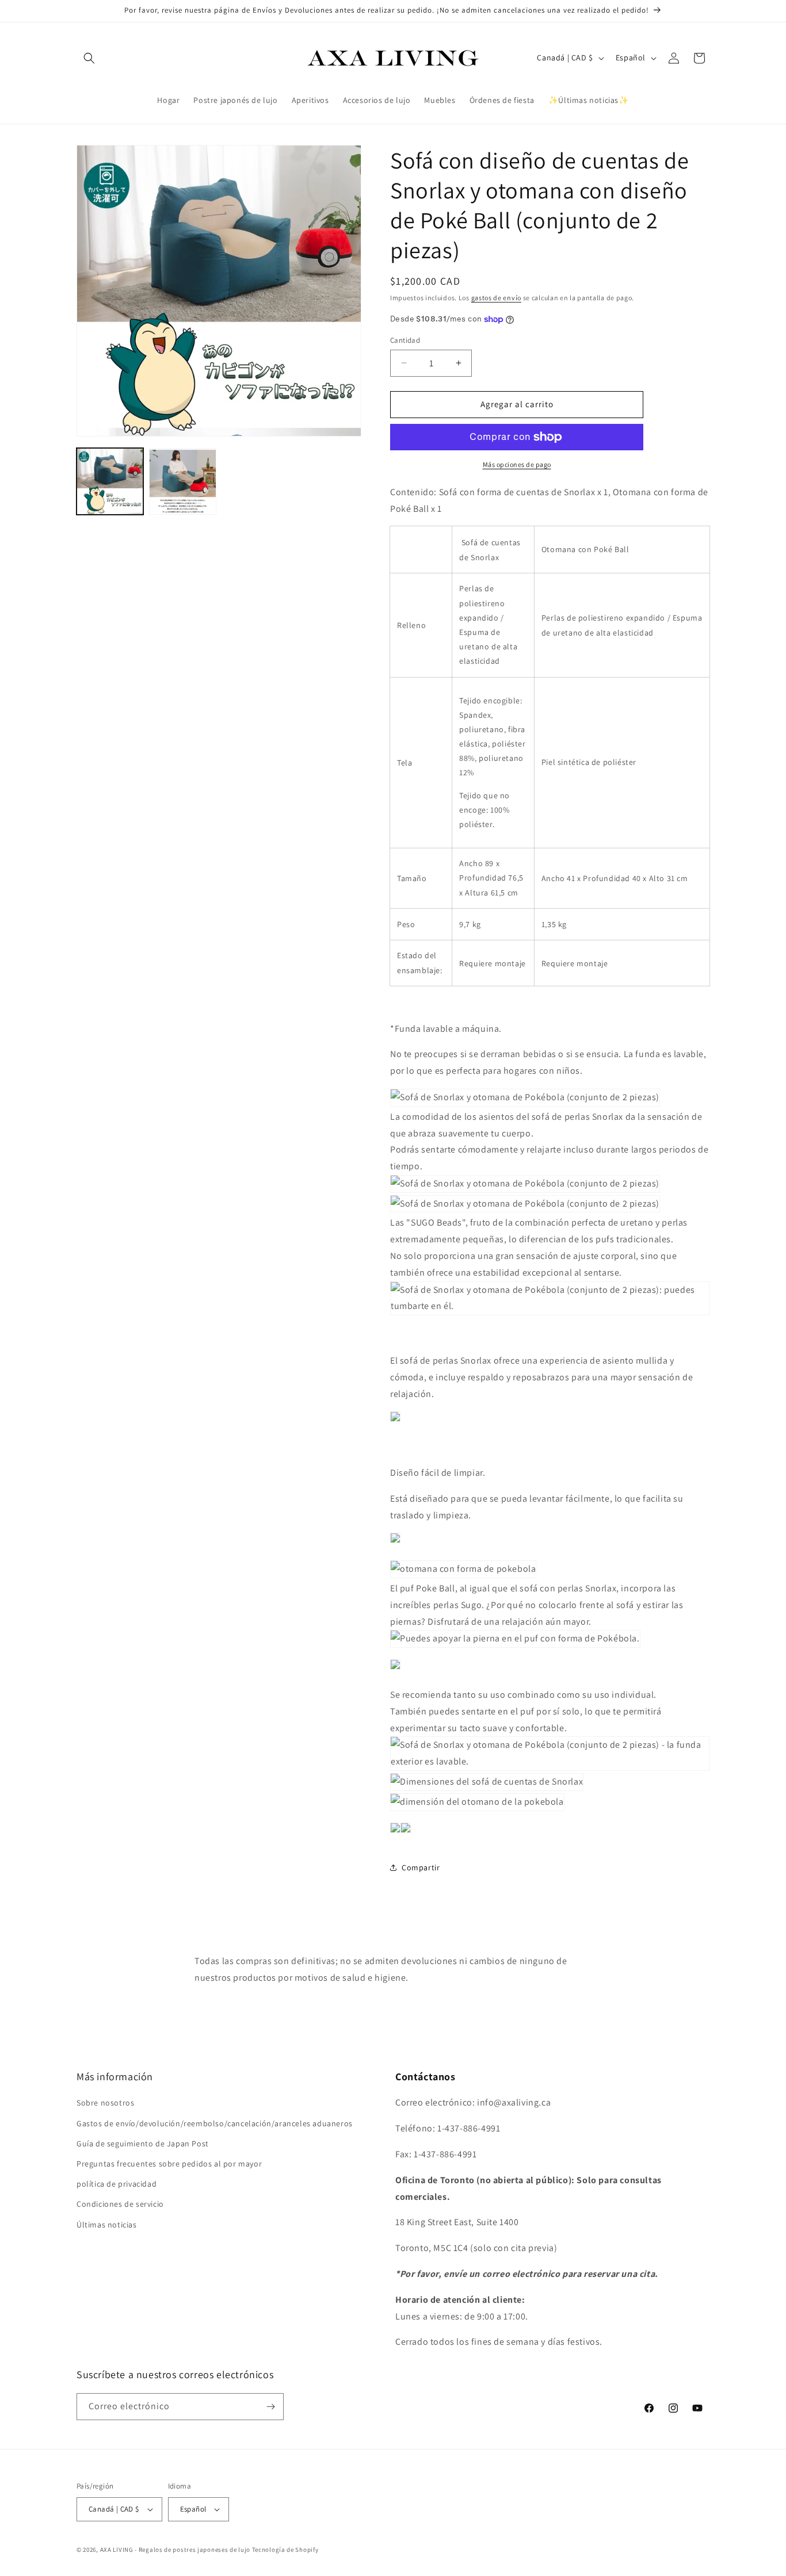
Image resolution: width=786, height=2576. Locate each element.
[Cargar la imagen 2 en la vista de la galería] (182, 481)
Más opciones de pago (517, 464)
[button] (89, 58)
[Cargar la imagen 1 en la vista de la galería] (110, 481)
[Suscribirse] (270, 2407)
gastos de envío (497, 298)
